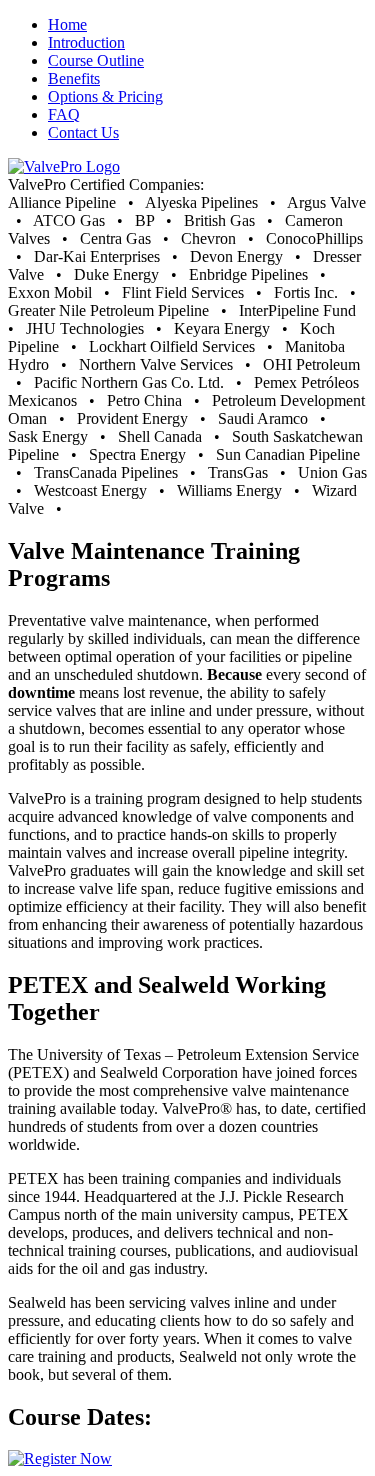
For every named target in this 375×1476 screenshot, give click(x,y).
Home (67, 24)
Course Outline (96, 60)
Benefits (74, 78)
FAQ (64, 114)
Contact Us (83, 132)
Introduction (86, 42)
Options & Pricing (105, 96)
